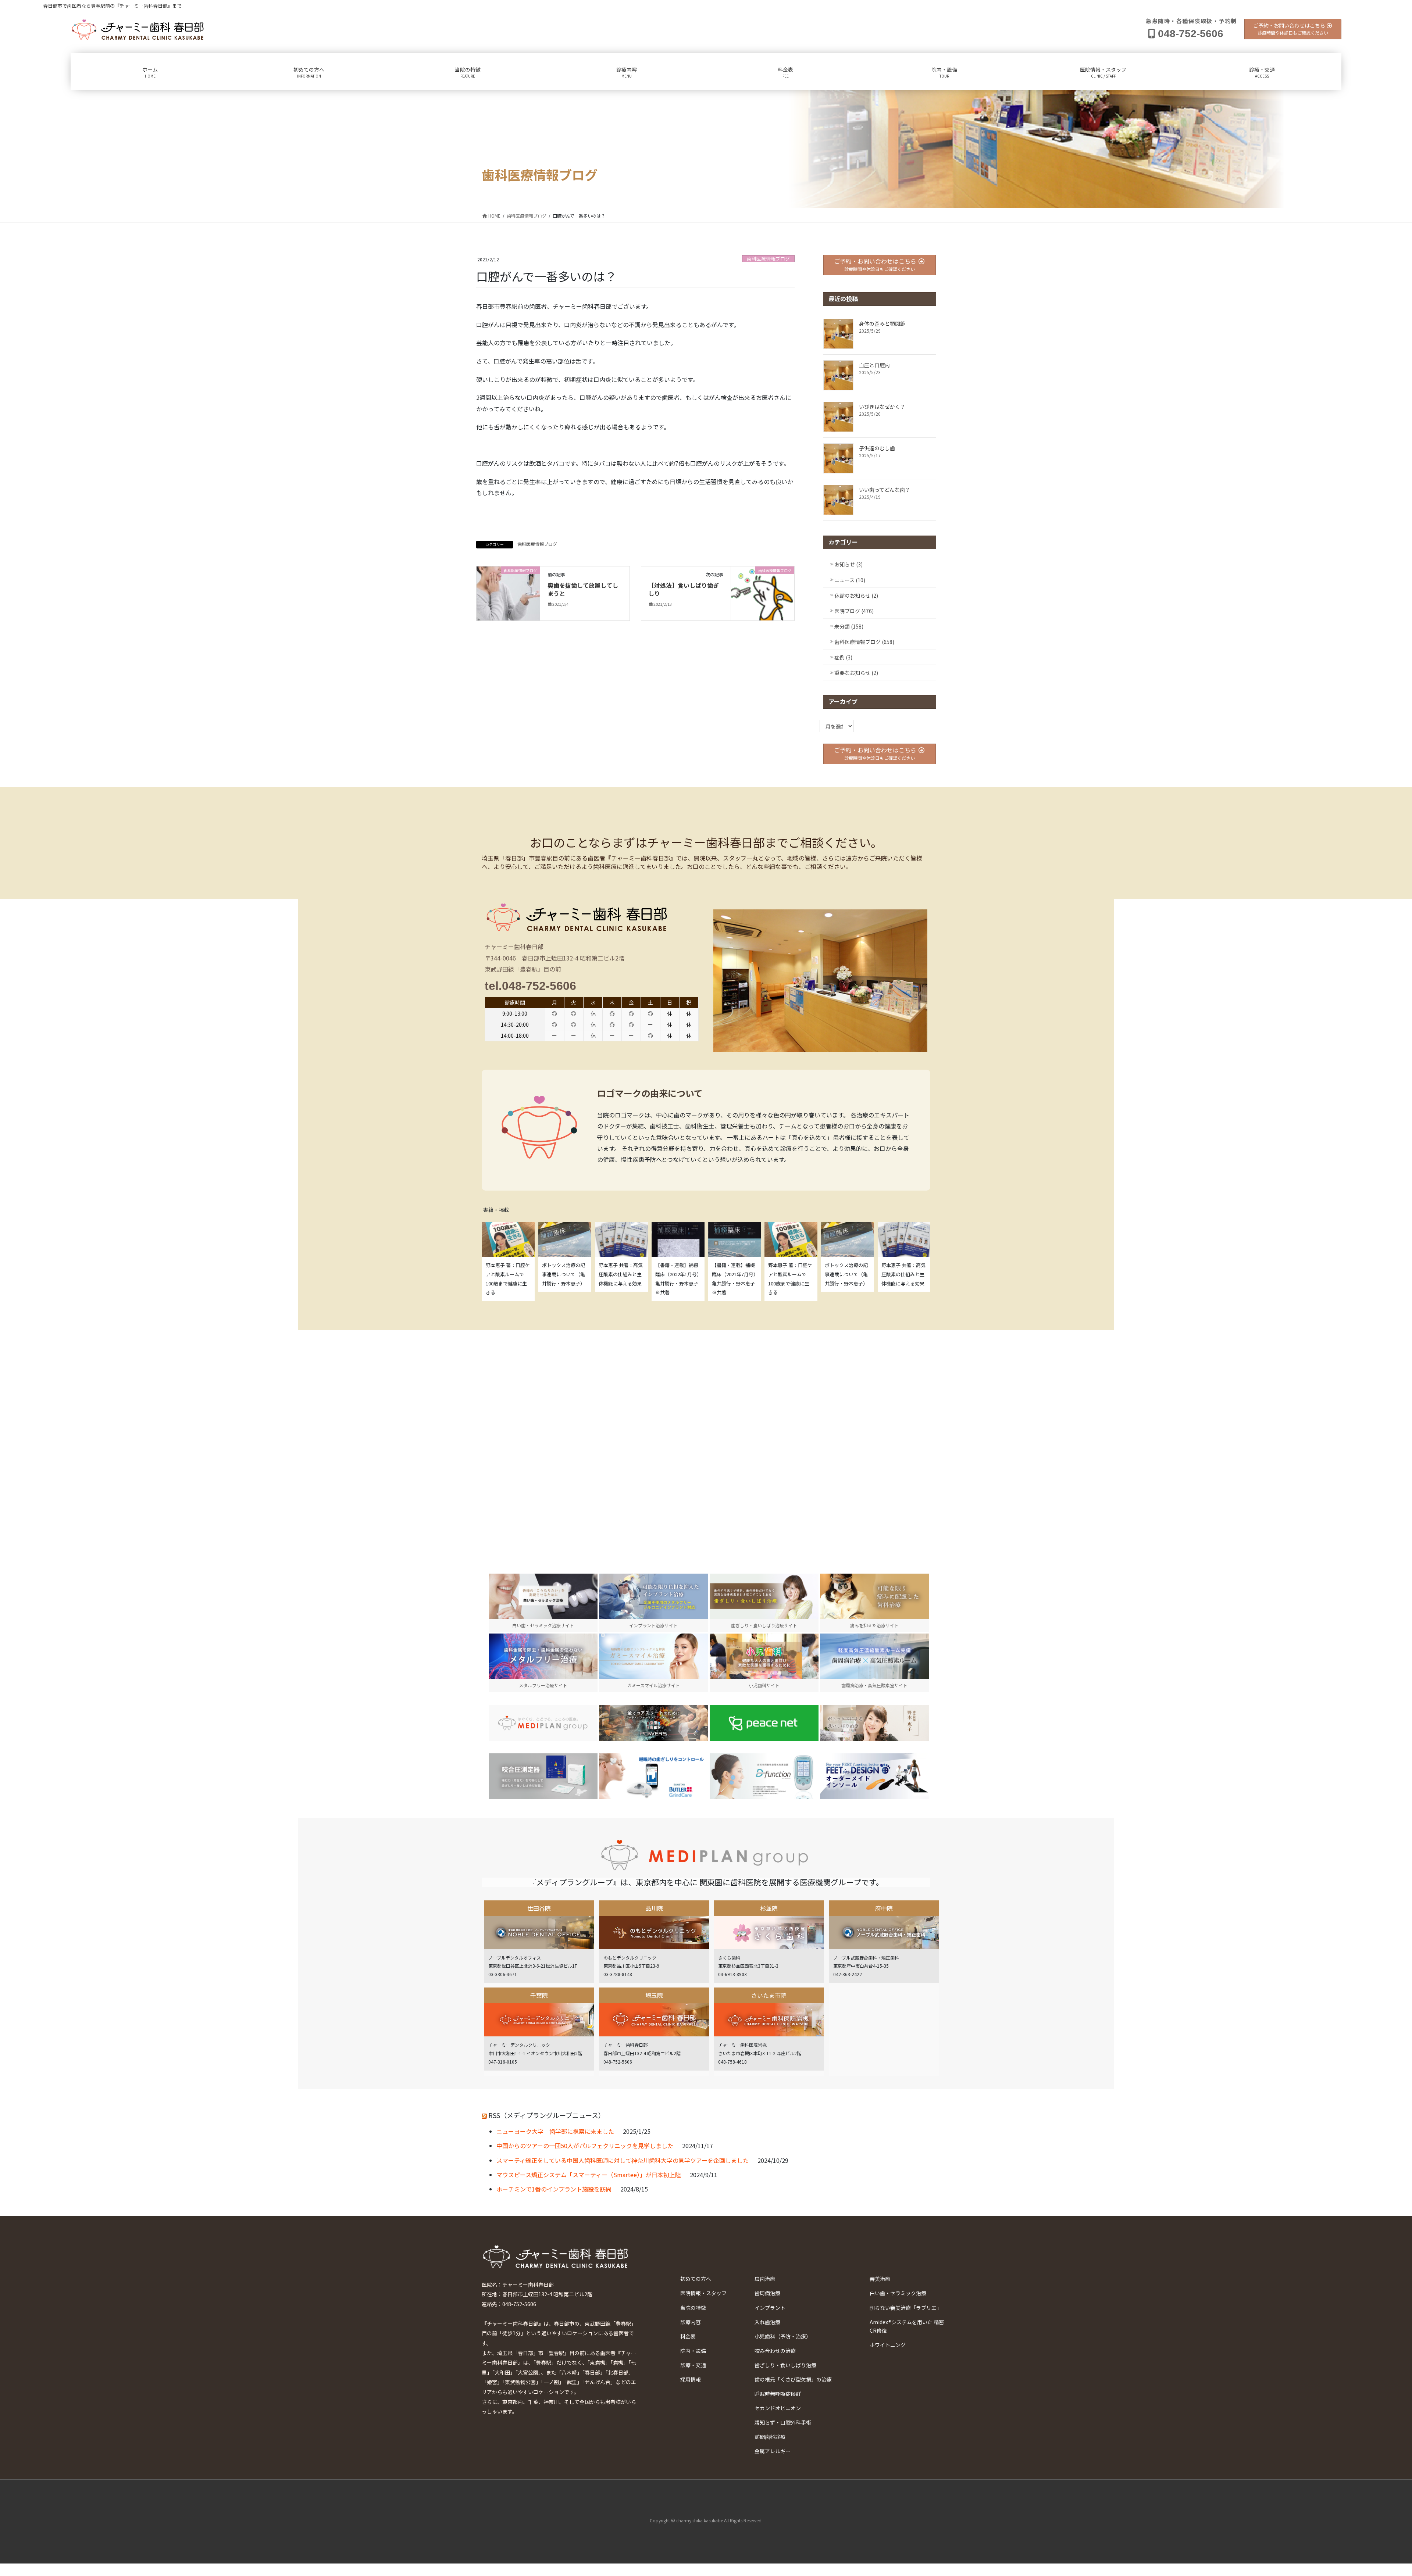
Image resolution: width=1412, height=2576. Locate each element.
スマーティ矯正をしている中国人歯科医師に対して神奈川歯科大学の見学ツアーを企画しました (623, 2160)
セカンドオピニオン (778, 2408)
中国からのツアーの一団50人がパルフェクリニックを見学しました (585, 2146)
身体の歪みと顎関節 (882, 323)
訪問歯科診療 (770, 2437)
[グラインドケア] (653, 1776)
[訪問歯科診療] (543, 1723)
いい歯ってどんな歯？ (885, 490)
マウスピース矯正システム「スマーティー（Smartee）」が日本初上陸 (589, 2175)
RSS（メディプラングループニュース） (547, 2115)
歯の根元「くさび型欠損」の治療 (793, 2379)
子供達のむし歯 (877, 448)
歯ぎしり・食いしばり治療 (785, 2365)
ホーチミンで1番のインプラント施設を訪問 (554, 2189)
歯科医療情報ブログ (768, 259)
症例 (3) (843, 657)
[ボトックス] (874, 1723)
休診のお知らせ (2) (856, 595)
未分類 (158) (849, 626)
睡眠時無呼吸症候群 (778, 2394)
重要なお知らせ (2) (856, 673)
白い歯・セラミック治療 (898, 2293)
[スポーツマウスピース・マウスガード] (653, 1723)
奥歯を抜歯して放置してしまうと (583, 589)
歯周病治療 (767, 2293)
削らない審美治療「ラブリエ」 (906, 2308)
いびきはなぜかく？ (882, 407)
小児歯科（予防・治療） (783, 2336)
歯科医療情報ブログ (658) (864, 642)
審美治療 (880, 2279)
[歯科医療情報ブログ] (508, 586)
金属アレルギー (773, 2451)
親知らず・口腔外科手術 (783, 2422)
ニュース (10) (850, 580)
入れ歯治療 (767, 2322)
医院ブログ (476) (854, 611)
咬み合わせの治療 (775, 2351)
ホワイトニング (888, 2345)
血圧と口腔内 (874, 365)
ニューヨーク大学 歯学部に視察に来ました (555, 2131)
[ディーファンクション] (764, 1776)
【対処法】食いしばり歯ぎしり (684, 589)
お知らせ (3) (848, 564)
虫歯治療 (765, 2279)
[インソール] (874, 1776)
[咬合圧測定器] (543, 1776)
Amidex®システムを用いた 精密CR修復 (907, 2326)
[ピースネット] (764, 1723)
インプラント (770, 2308)
